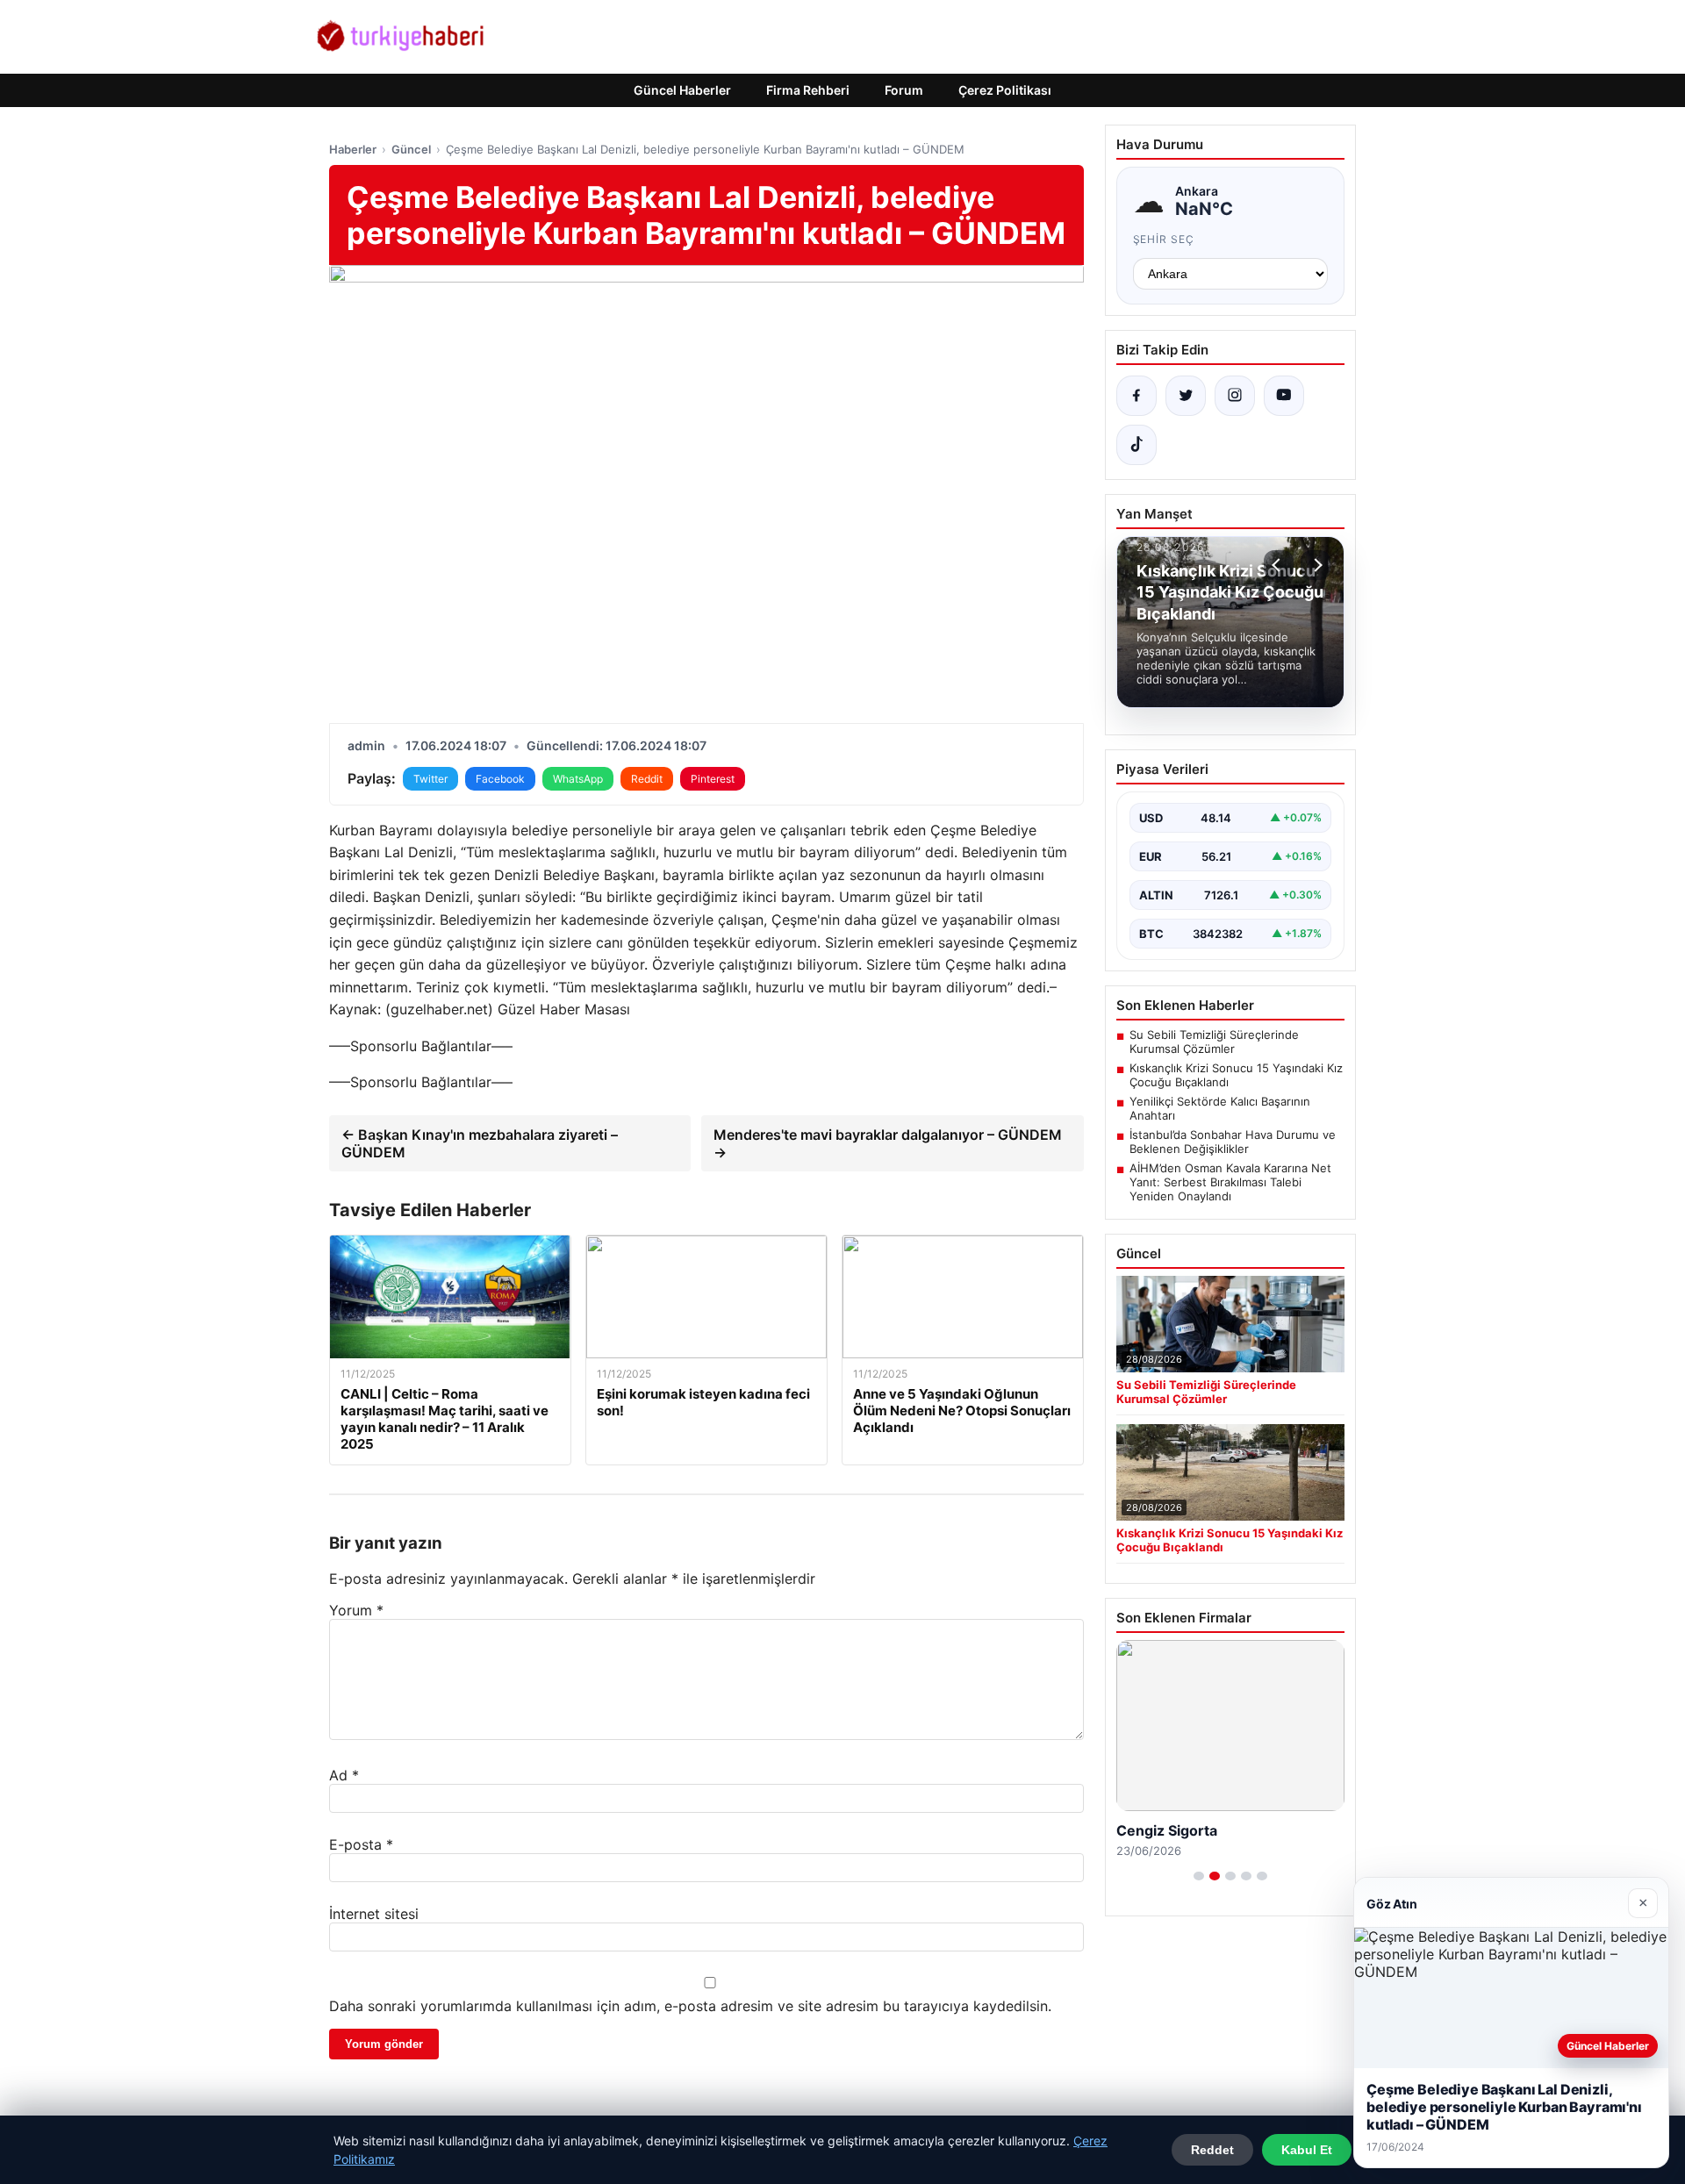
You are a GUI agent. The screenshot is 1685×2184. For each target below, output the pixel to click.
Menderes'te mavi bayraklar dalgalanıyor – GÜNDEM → (888, 1143)
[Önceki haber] (1279, 565)
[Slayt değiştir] (1199, 1876)
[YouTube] (1284, 396)
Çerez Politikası (1005, 90)
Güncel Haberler (682, 90)
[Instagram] (1235, 396)
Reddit (647, 779)
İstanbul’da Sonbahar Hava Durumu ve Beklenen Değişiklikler (1233, 1142)
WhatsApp (578, 779)
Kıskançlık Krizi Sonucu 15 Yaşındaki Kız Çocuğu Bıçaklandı (1236, 1075)
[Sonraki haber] (1316, 565)
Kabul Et (1307, 2150)
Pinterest (713, 779)
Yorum (356, 1610)
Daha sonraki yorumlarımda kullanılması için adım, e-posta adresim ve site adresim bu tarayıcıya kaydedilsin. (690, 2006)
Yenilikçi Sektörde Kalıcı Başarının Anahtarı (1220, 1108)
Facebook (500, 779)
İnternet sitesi (374, 1914)
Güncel (411, 149)
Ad (344, 1775)
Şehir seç (1164, 239)
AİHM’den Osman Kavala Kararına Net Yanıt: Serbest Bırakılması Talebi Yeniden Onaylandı (1230, 1182)
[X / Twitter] (1186, 396)
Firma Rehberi (808, 90)
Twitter (430, 779)
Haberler (353, 149)
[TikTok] (1136, 445)
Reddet (1212, 2150)
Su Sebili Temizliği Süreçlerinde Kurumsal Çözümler (1214, 1042)
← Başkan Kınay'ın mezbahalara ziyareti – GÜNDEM (480, 1143)
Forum (904, 90)
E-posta (361, 1844)
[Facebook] (1136, 396)
